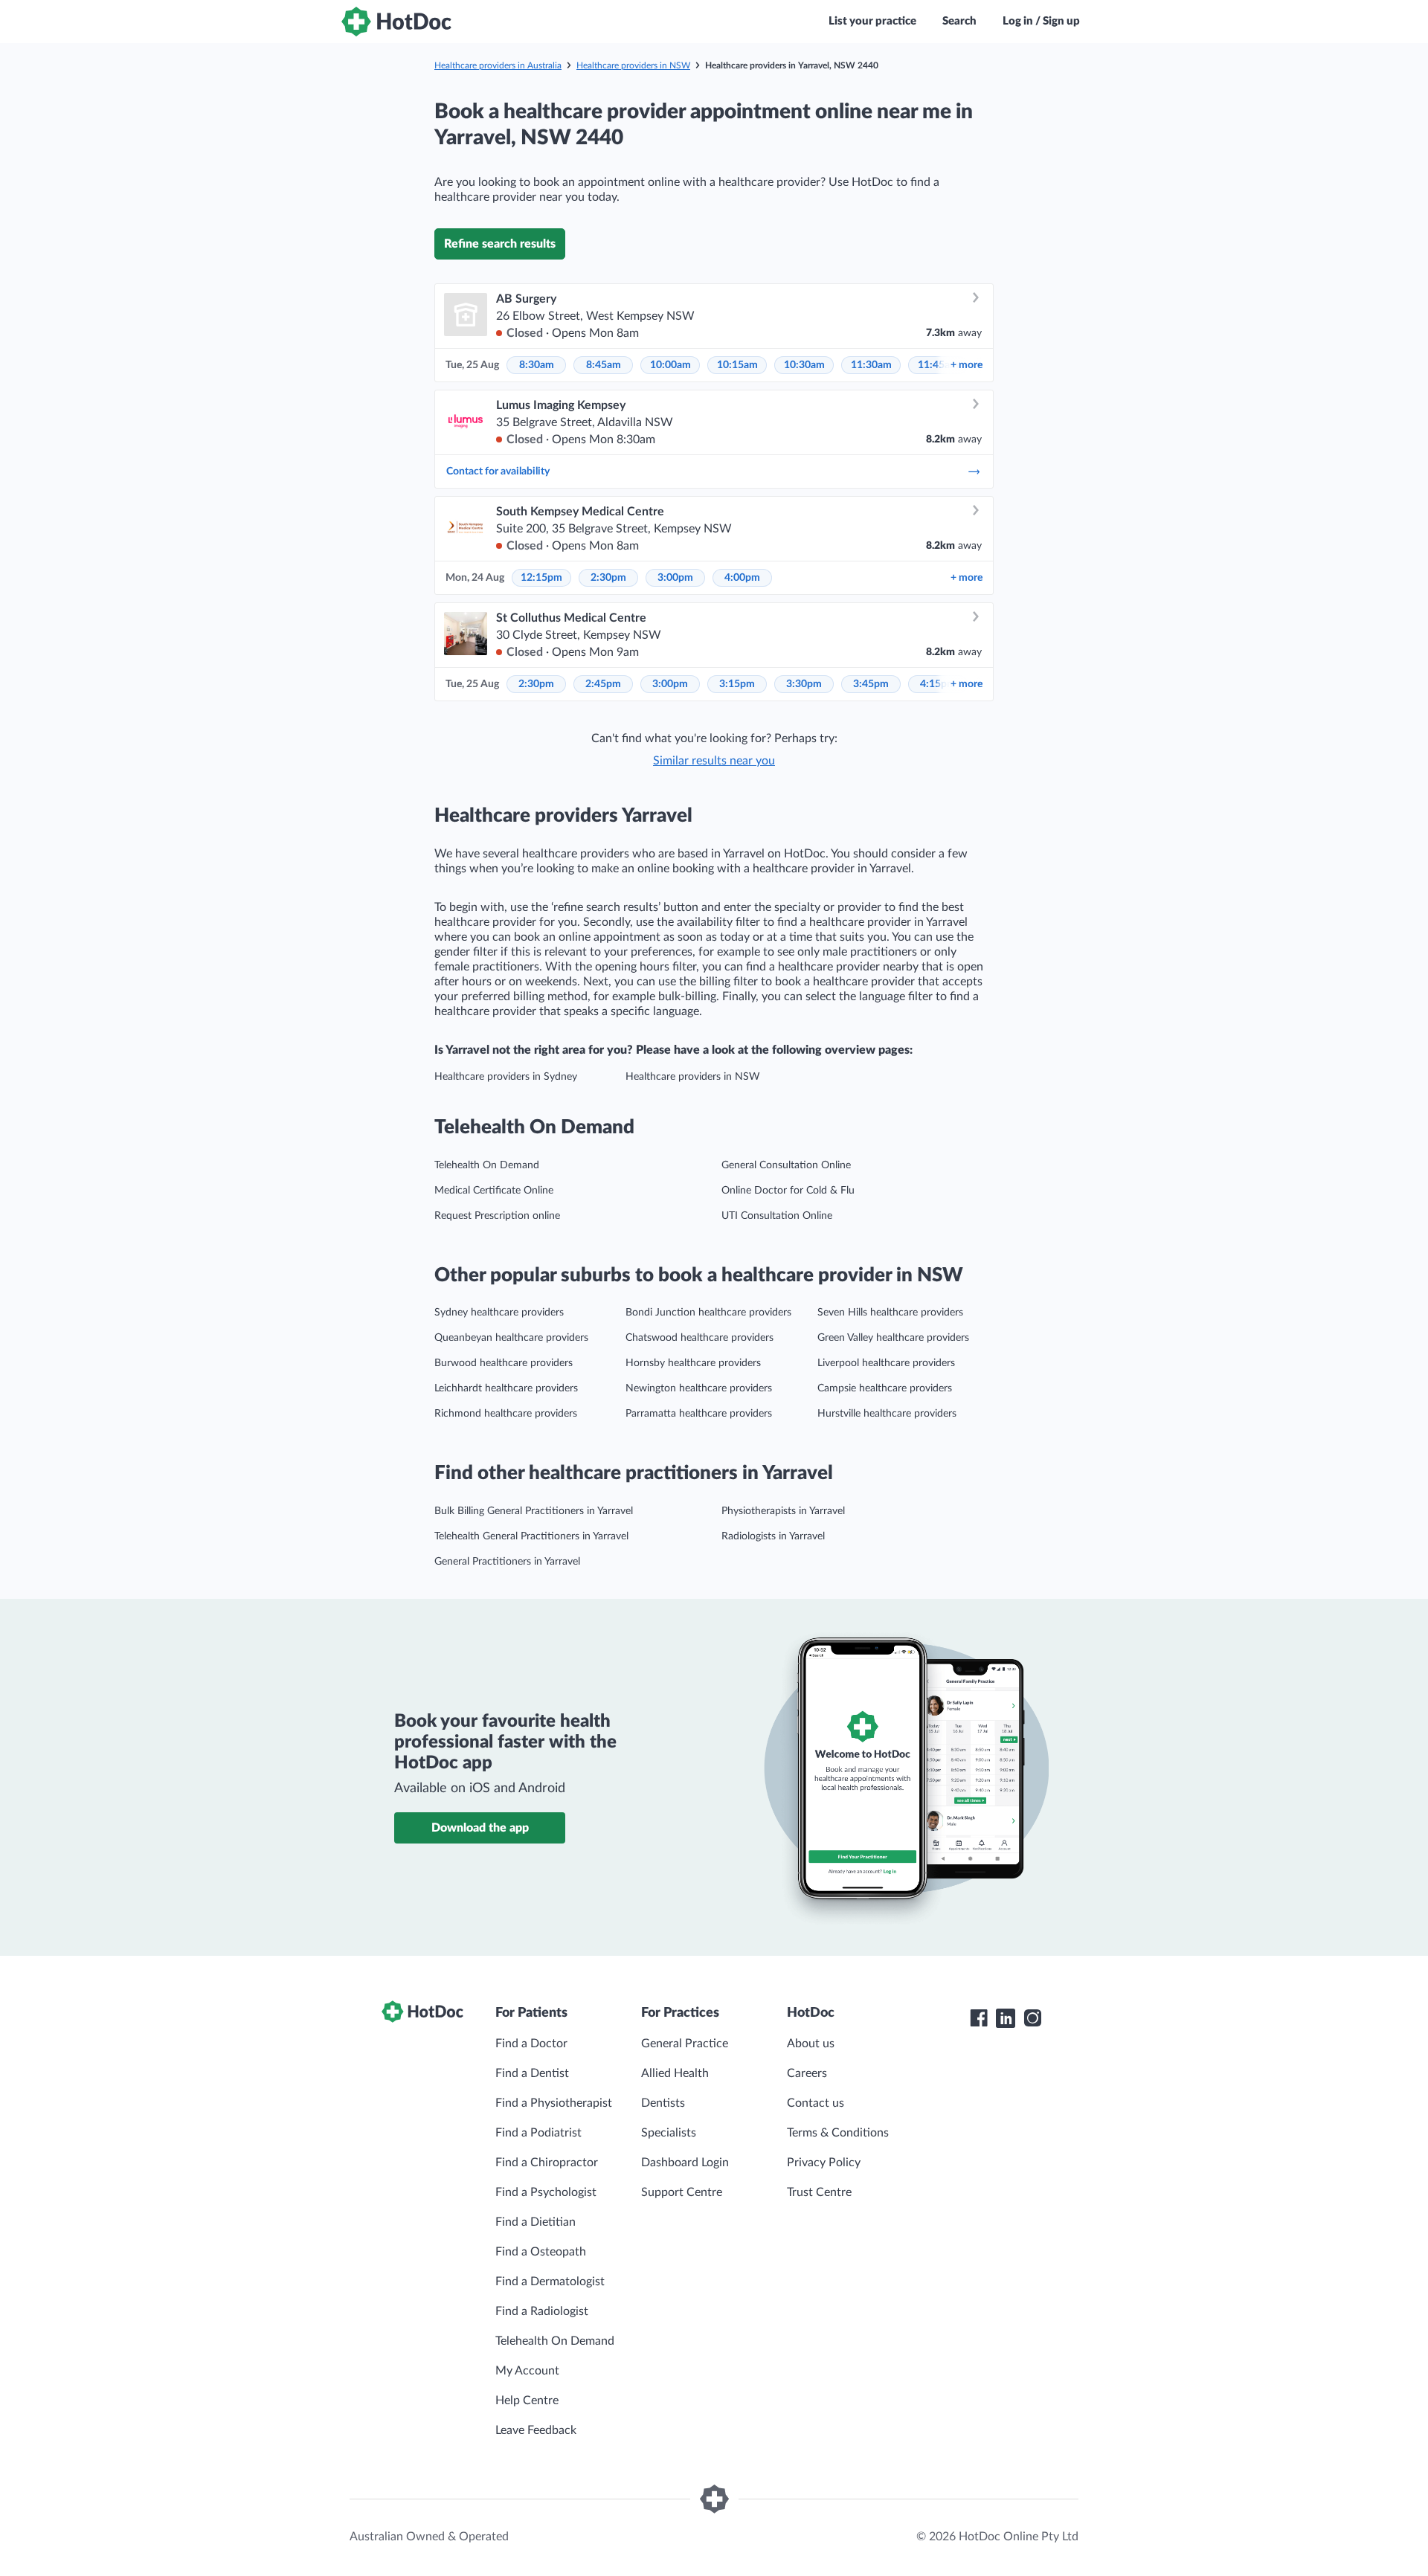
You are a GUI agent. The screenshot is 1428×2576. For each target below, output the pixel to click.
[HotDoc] (396, 22)
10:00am (670, 365)
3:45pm (871, 684)
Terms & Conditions (838, 2133)
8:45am (604, 365)
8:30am (537, 365)
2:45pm (603, 684)
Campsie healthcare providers (885, 1388)
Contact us (816, 2103)
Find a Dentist (532, 2073)
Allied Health (675, 2073)
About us (811, 2044)
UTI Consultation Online (777, 1216)
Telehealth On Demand (487, 1165)
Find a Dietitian (535, 2222)
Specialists (669, 2133)
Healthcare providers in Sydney (506, 1077)
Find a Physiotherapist (554, 2103)
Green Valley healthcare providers (893, 1338)
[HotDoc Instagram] (1032, 2018)
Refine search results (500, 244)
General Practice (685, 2044)
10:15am (737, 365)
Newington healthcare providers (699, 1388)
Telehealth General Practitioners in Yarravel (531, 1536)
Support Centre (682, 2192)
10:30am (804, 365)
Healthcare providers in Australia (498, 65)
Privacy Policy (824, 2163)
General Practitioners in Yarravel (507, 1562)
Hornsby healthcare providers (693, 1363)
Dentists (663, 2103)
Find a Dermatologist (550, 2282)
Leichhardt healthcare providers (506, 1388)
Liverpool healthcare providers (886, 1363)
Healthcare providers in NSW (633, 65)
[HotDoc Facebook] (979, 2018)
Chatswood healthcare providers (699, 1338)
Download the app (480, 1828)
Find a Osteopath (541, 2252)
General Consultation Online (786, 1165)
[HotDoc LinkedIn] (1006, 2018)
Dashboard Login (685, 2163)
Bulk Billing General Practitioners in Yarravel (534, 1511)
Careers (807, 2073)
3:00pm (675, 578)
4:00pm (742, 578)
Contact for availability (498, 471)
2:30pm (608, 578)
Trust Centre (819, 2192)
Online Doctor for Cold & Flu (788, 1191)
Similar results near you (714, 761)
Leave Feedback (536, 2430)
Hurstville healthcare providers (887, 1414)
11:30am (871, 365)
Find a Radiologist (542, 2311)
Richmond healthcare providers (506, 1414)
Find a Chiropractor (547, 2163)
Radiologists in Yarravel (773, 1536)
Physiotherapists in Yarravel (783, 1511)
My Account (527, 2371)
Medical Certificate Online (494, 1191)
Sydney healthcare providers (499, 1313)
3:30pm (804, 684)
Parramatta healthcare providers (699, 1414)
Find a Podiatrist (538, 2133)
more (967, 365)
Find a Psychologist (546, 2192)
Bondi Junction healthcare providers (708, 1313)
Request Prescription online (497, 1216)
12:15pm (541, 578)
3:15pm (737, 684)
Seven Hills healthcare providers (890, 1313)
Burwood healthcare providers (504, 1363)
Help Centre (527, 2400)
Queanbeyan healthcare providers (511, 1338)
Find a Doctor (531, 2044)
